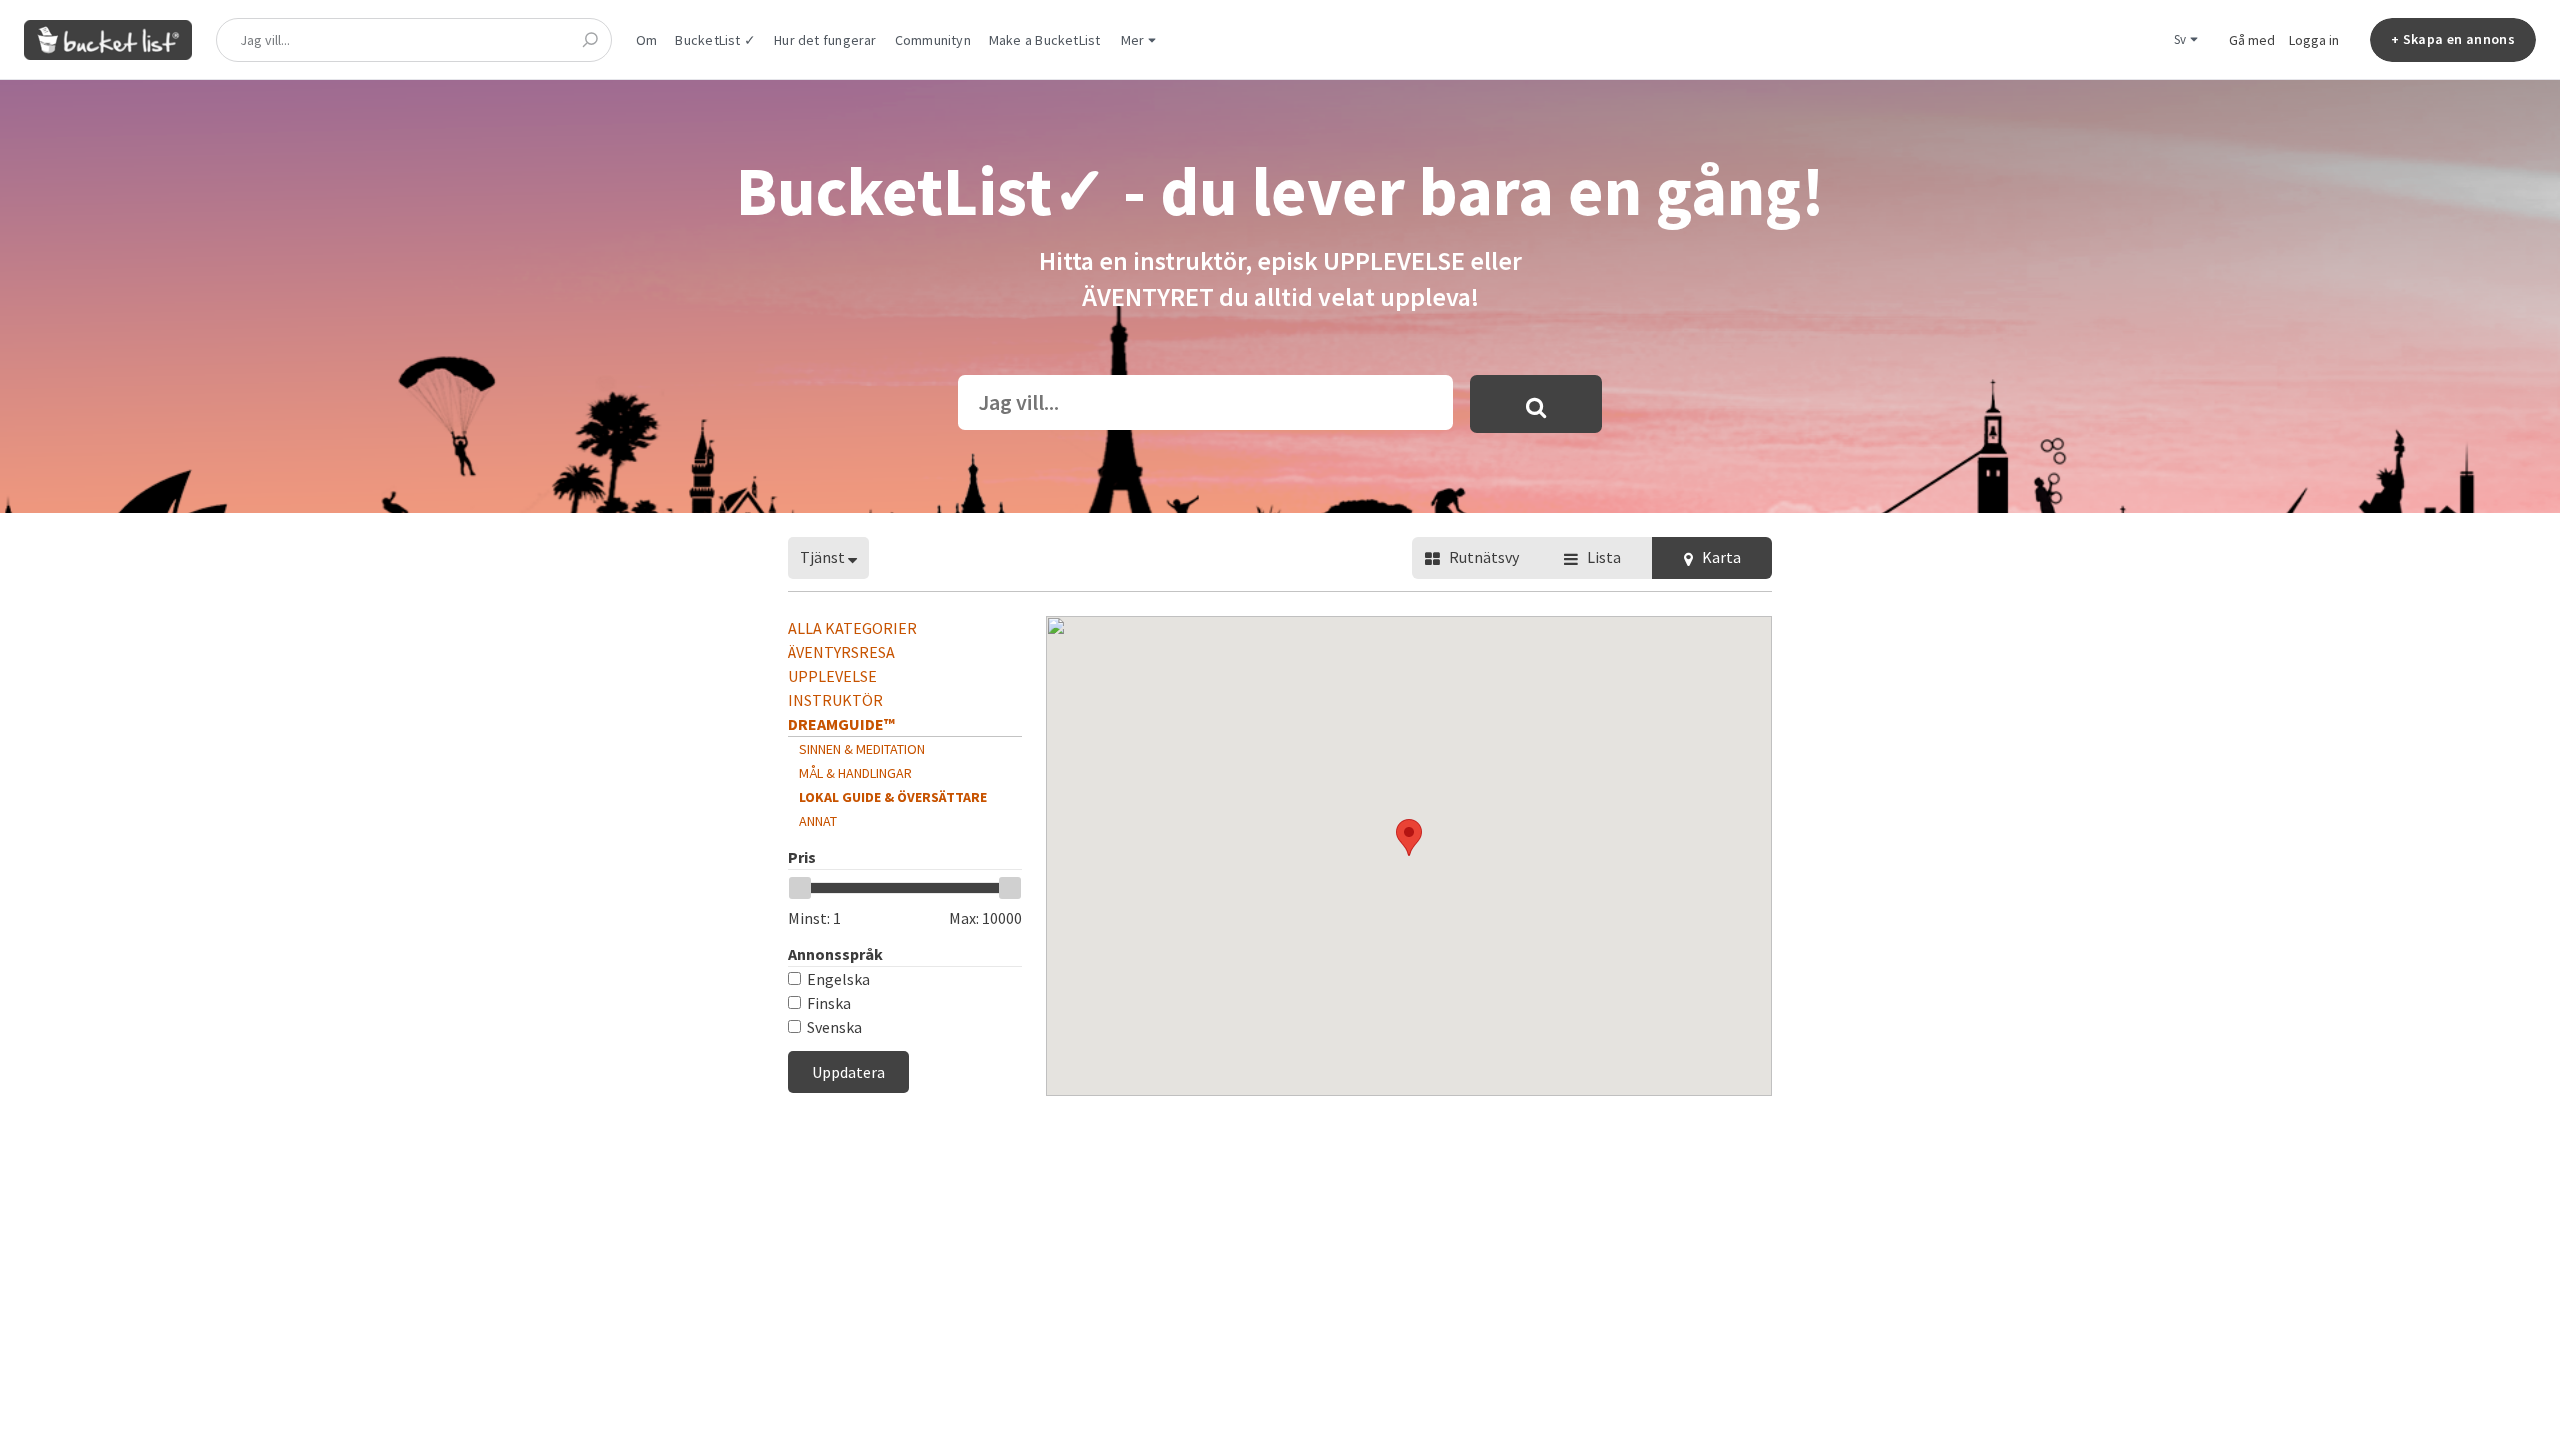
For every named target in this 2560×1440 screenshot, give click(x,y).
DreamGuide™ (841, 724)
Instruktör (835, 700)
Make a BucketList (1045, 40)
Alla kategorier (852, 628)
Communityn (933, 40)
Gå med (2252, 40)
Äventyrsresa (841, 652)
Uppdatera (848, 1072)
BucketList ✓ (715, 40)
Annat (818, 821)
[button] (1409, 837)
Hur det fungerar (825, 40)
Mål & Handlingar (855, 773)
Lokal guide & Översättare (893, 797)
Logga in (2314, 40)
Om (646, 40)
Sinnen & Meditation (862, 749)
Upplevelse (832, 676)
